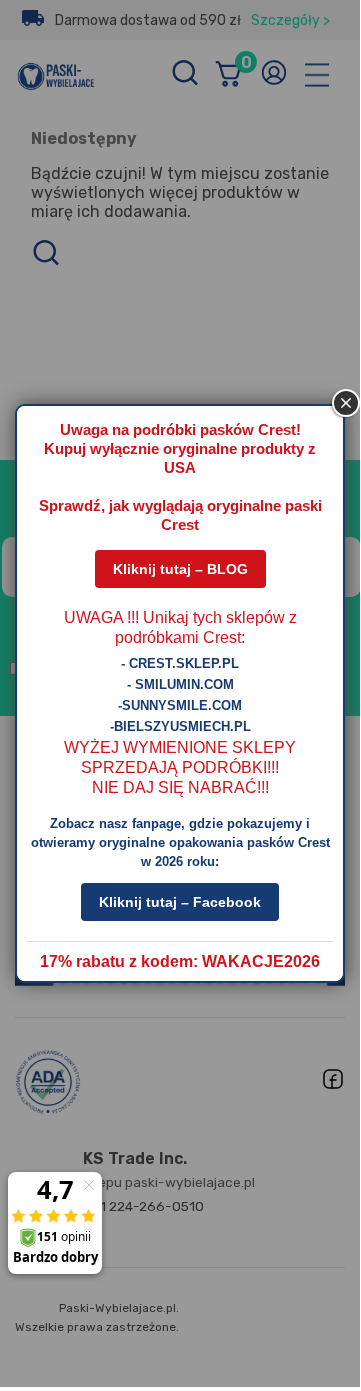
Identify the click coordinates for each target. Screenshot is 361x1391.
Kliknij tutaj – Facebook (180, 902)
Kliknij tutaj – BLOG (180, 569)
